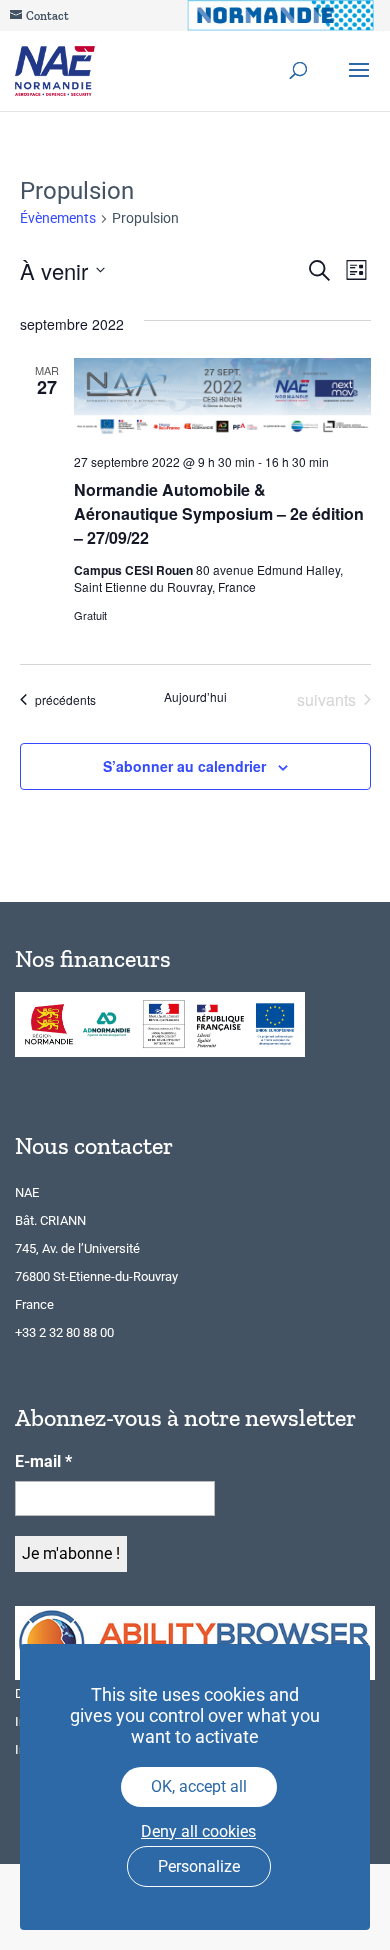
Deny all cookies (198, 1831)
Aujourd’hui (195, 697)
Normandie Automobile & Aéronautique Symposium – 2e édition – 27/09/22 (219, 513)
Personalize (199, 1866)
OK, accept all (199, 1786)
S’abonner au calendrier (184, 766)
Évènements (58, 218)
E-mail (43, 1461)
